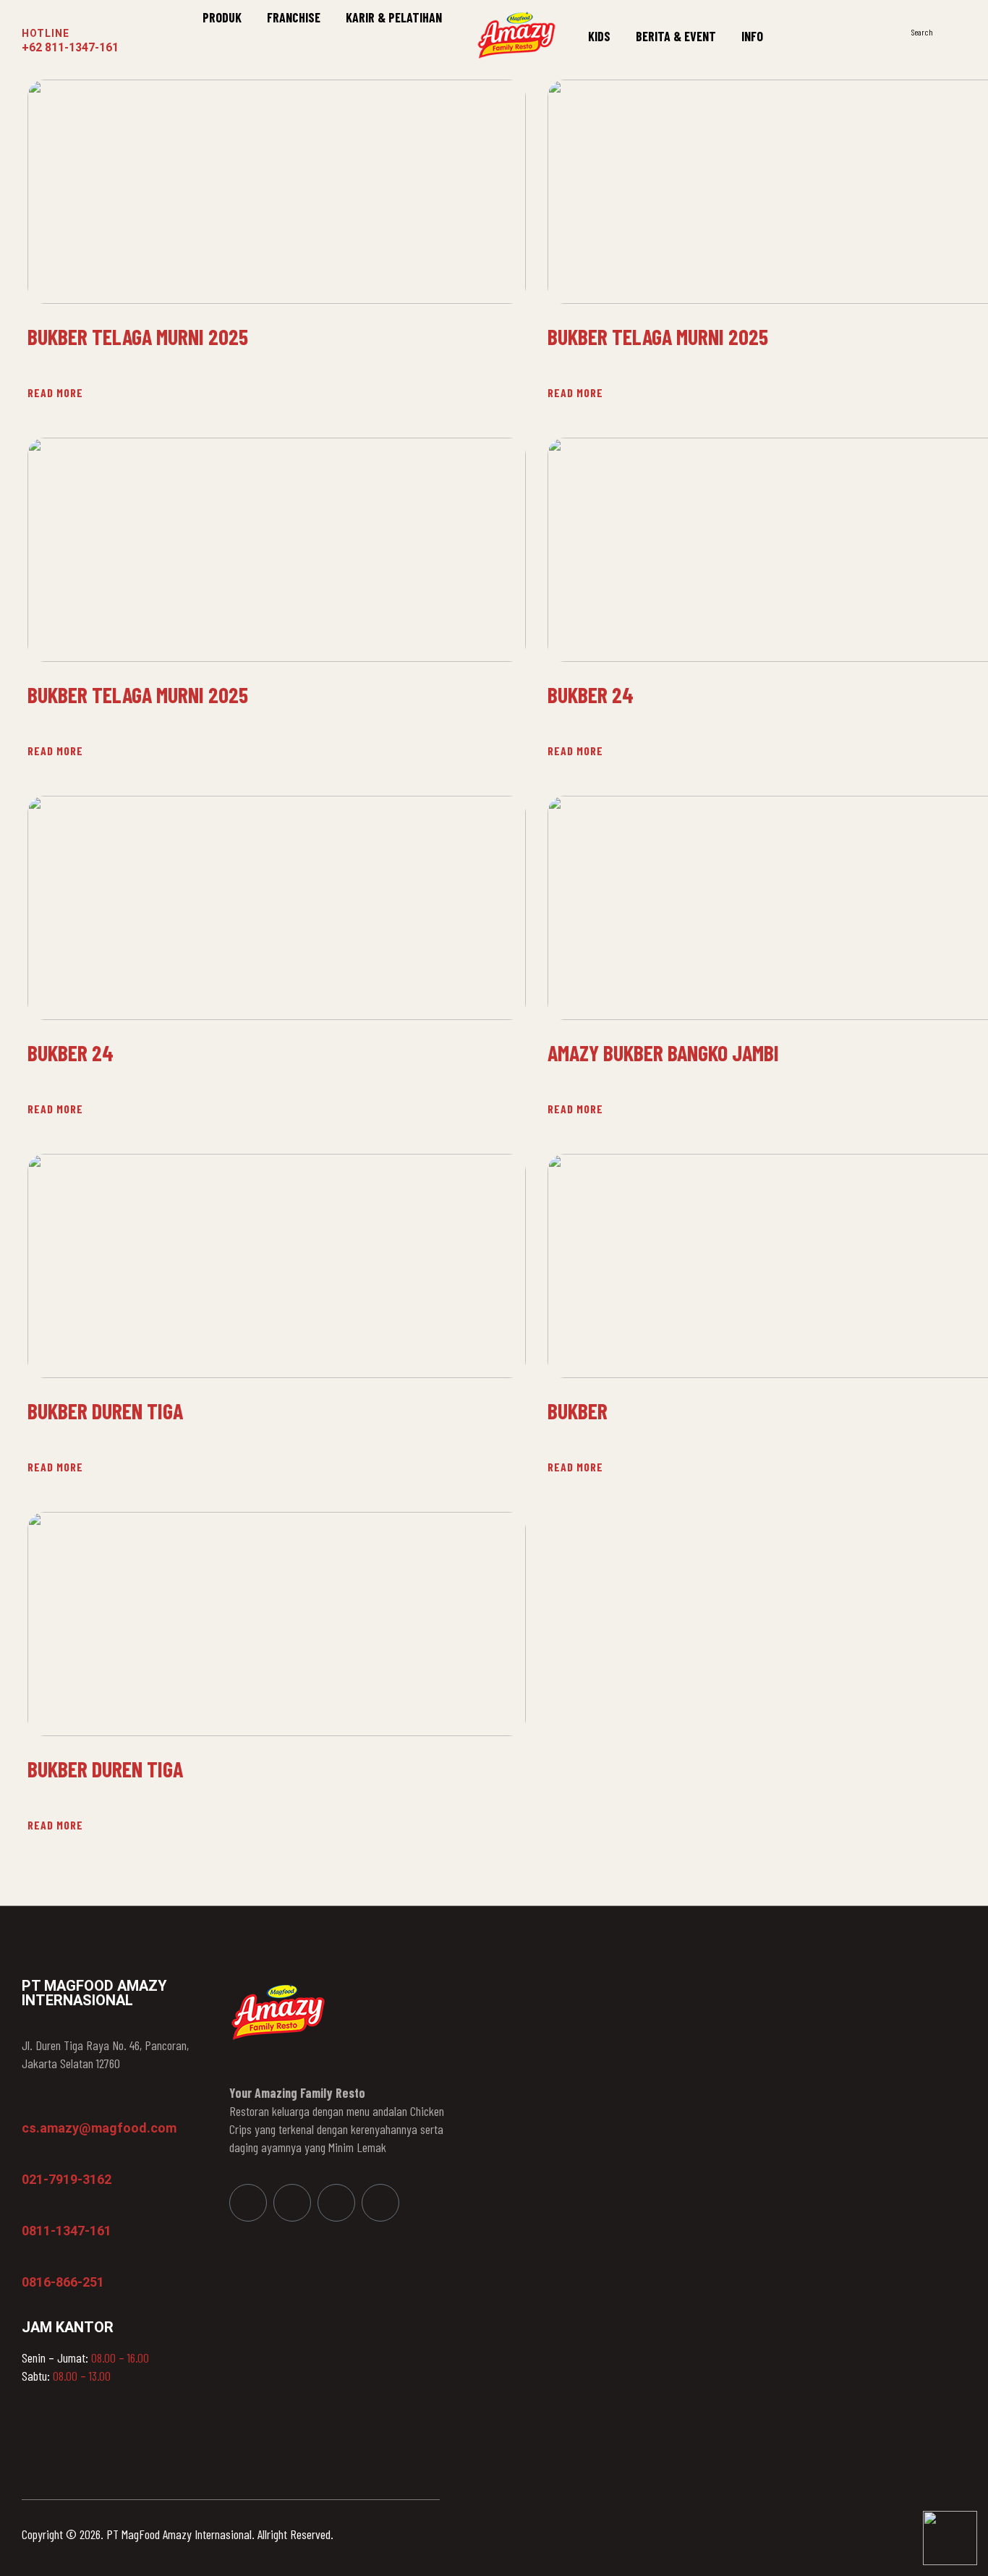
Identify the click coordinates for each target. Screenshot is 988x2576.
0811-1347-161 (67, 2231)
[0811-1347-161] (29, 2210)
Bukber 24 (71, 1053)
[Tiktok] (380, 2203)
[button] (959, 31)
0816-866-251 (63, 2282)
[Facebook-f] (248, 2203)
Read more (55, 392)
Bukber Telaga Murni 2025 (138, 337)
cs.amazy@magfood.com (99, 2128)
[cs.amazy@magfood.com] (29, 2107)
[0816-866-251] (29, 2261)
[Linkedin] (336, 2203)
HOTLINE (46, 33)
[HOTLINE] (31, 14)
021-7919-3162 (67, 2179)
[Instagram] (292, 2203)
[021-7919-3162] (29, 2159)
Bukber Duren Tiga (105, 1411)
